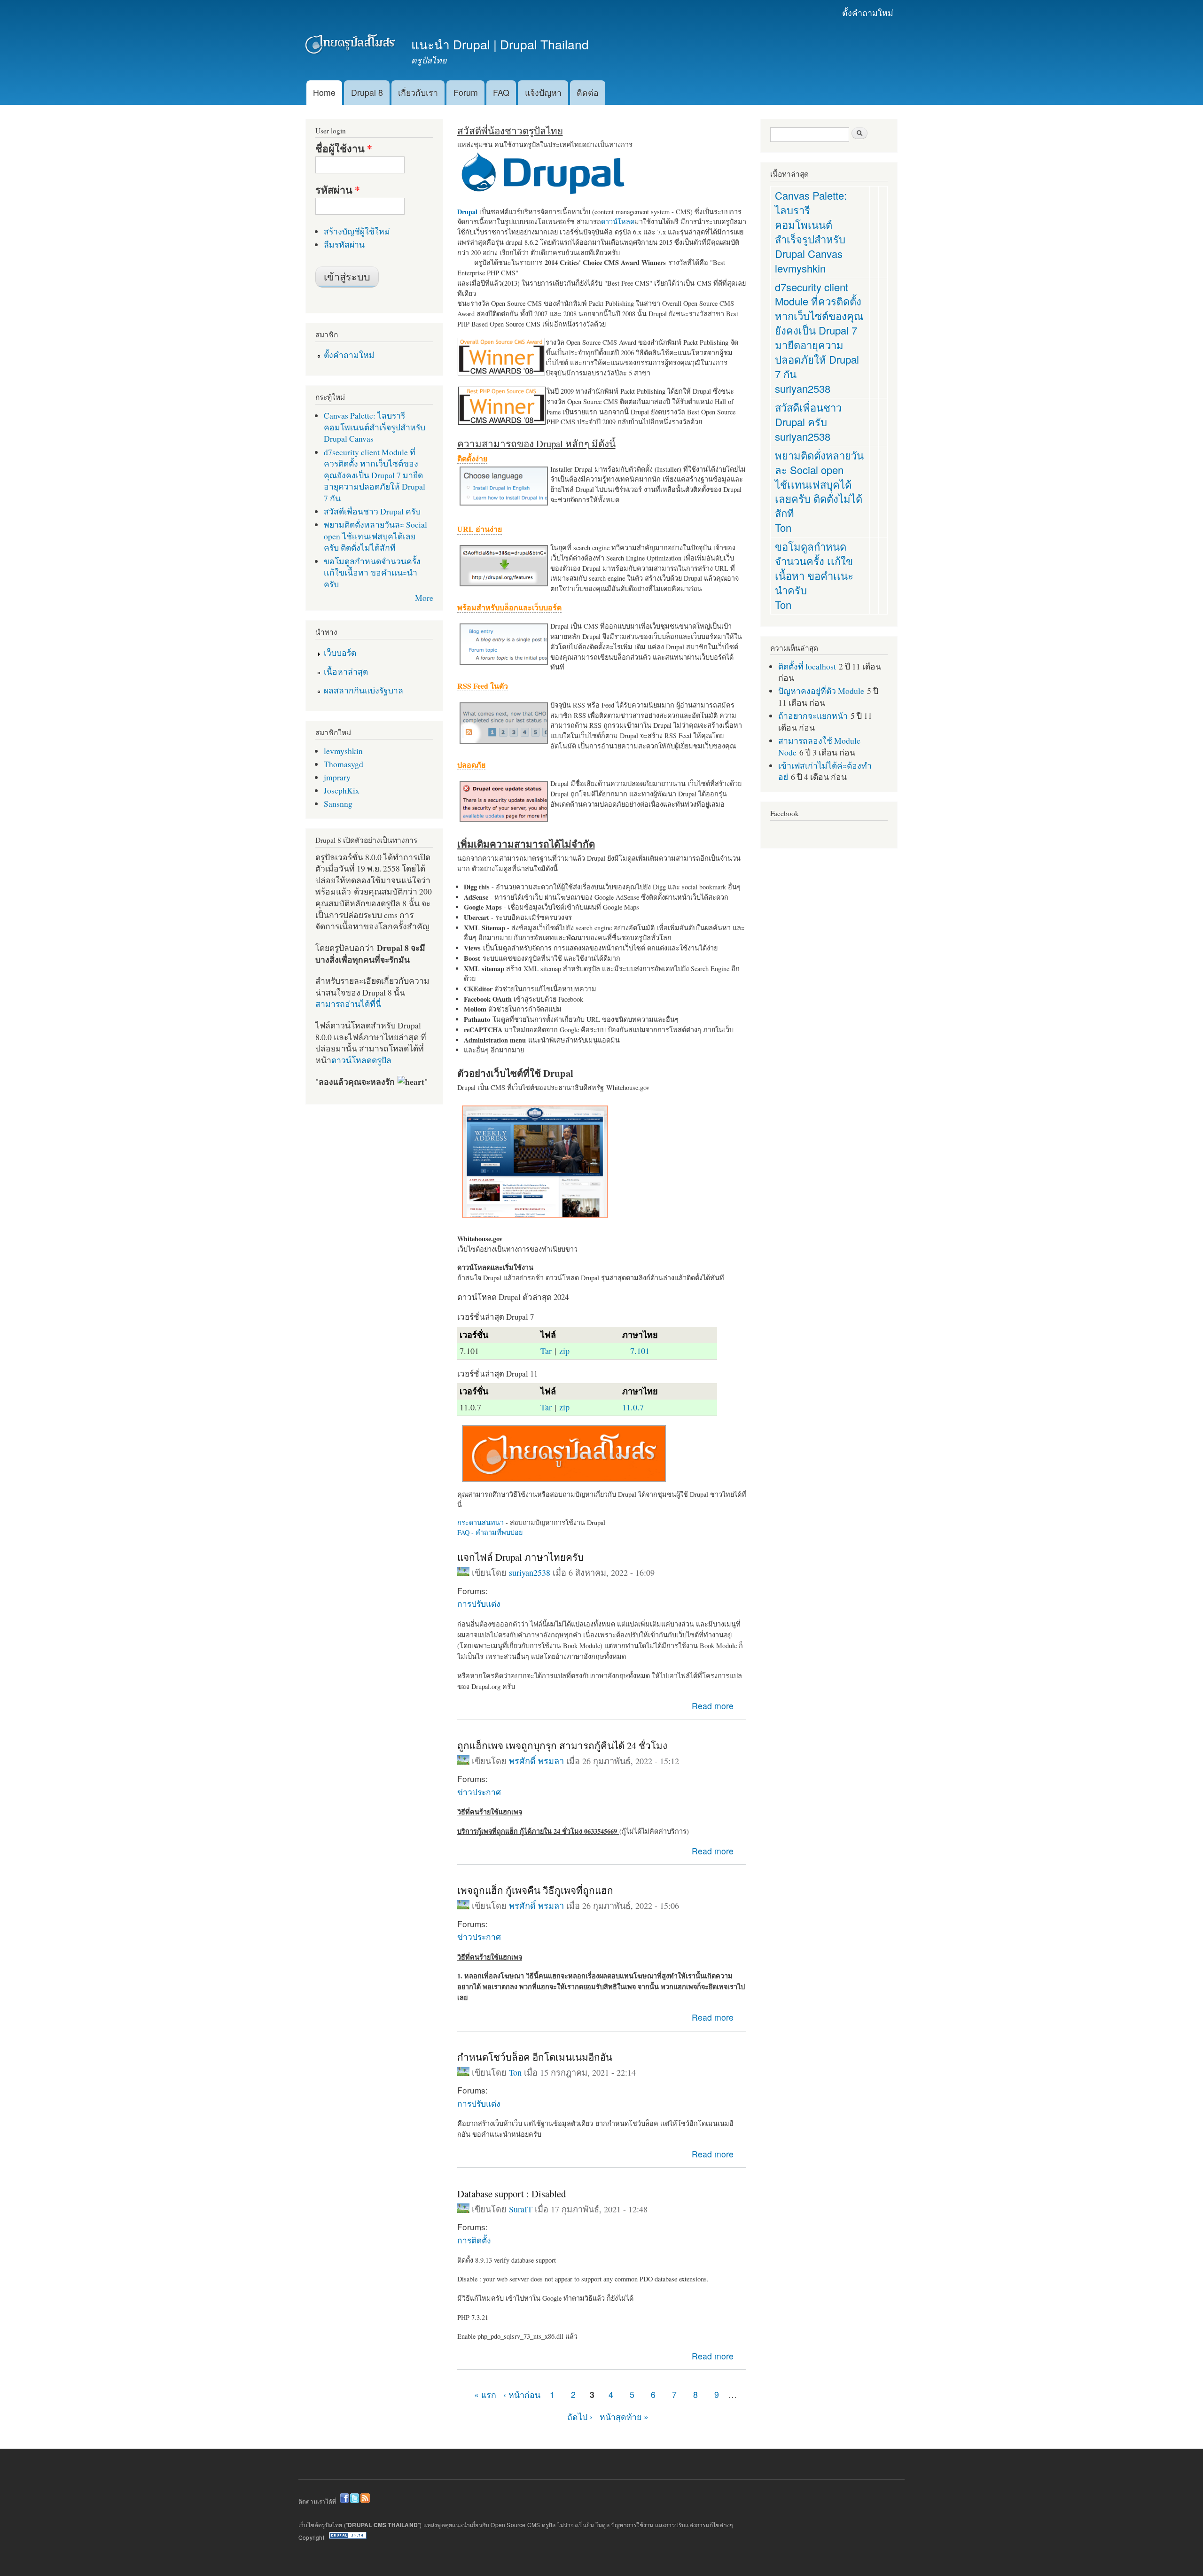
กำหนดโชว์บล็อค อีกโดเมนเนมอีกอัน (535, 2057)
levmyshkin (343, 751)
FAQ (501, 92)
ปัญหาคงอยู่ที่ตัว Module (821, 691)
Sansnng (338, 803)
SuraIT (521, 2209)
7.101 (640, 1351)
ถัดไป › (580, 2416)
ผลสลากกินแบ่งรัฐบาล (363, 690)
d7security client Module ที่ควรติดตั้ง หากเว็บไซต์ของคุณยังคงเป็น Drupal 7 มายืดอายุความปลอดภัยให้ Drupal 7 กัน (375, 475)
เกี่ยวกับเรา (418, 92)
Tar (546, 1351)
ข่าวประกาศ (479, 1792)
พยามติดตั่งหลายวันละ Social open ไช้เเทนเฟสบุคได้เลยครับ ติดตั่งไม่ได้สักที (375, 536)
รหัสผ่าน (338, 190)
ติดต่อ (588, 92)
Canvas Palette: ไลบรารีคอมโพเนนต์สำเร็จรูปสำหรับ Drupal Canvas (375, 427)
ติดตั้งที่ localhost (807, 666)
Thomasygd (344, 764)
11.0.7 (633, 1407)
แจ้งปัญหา (543, 92)
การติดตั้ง (474, 2240)
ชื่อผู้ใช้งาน (344, 148)
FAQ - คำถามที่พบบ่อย (490, 1532)
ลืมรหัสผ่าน (344, 244)
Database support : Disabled (512, 2194)
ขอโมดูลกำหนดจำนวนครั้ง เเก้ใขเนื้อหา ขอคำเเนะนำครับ (372, 572)
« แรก (485, 2394)
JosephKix (342, 790)
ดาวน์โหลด (618, 222)
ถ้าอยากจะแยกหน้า (813, 716)
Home (324, 92)
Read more (713, 1706)
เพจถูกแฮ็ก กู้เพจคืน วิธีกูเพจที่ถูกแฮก (535, 1890)
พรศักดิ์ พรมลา (536, 1761)
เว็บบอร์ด (340, 653)
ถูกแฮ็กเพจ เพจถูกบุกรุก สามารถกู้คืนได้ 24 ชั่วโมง (562, 1745)
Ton (515, 2072)
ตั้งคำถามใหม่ (868, 12)
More (424, 598)
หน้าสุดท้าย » (624, 2416)
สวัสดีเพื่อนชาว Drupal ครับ (372, 511)
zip (564, 1351)
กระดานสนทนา (480, 1522)
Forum (466, 92)
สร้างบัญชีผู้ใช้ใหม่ (357, 231)
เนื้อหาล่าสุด (346, 671)
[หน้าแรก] (351, 46)
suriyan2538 (530, 1572)
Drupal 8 (367, 92)
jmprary (337, 777)
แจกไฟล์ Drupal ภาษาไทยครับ (520, 1557)
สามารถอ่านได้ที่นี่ (348, 1004)
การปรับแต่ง (479, 1603)
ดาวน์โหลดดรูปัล (361, 1060)
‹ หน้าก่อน (522, 2394)
